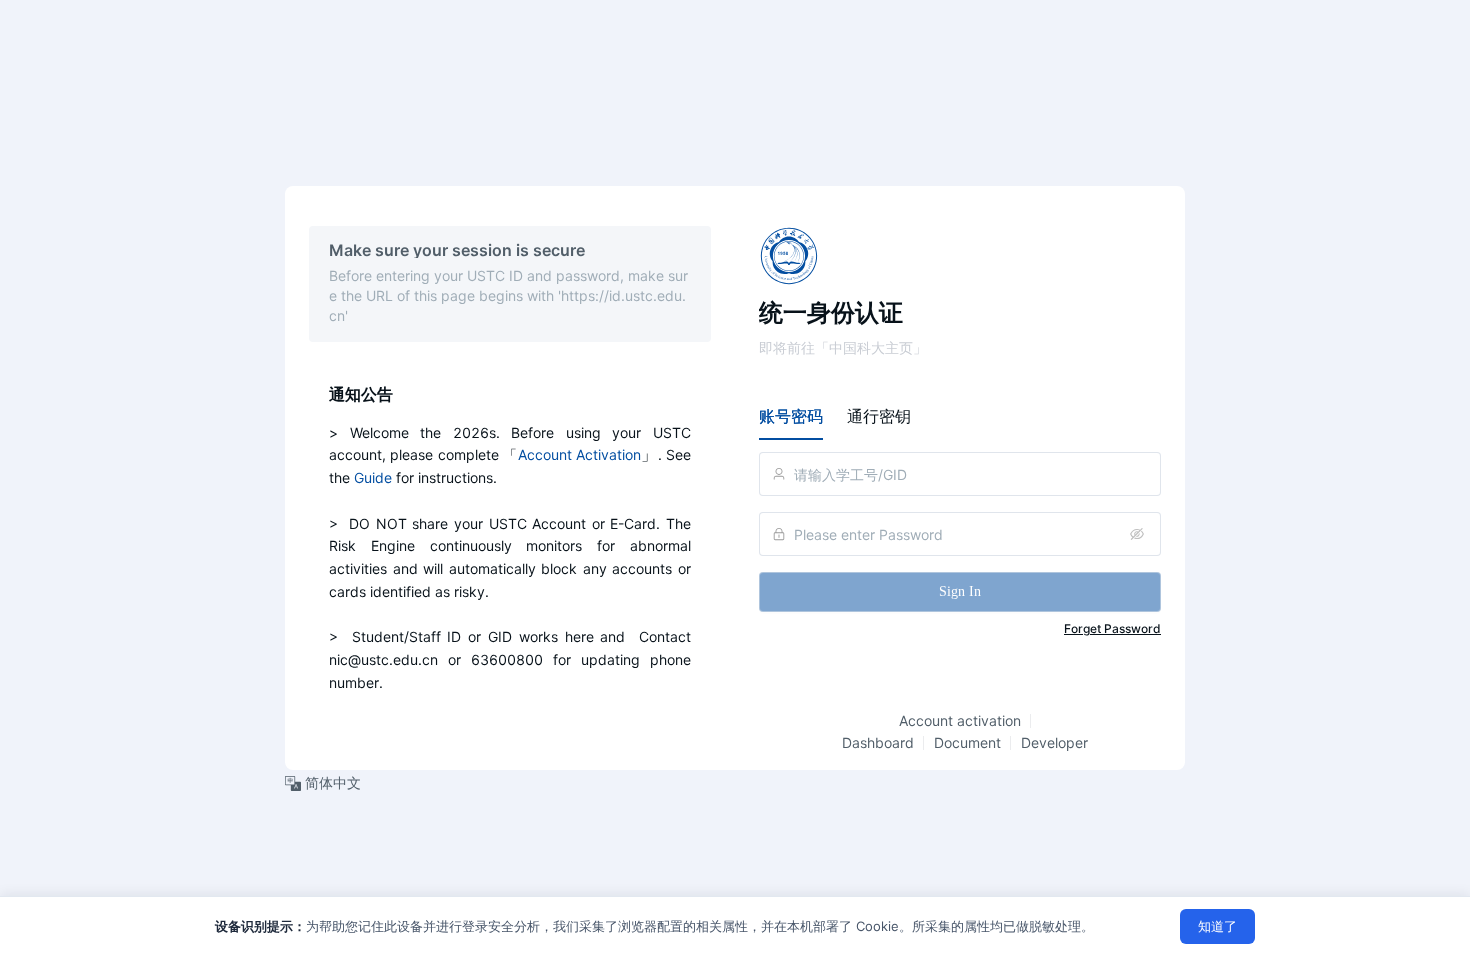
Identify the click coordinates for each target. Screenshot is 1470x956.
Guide (373, 477)
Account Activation (579, 454)
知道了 (1217, 926)
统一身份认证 (831, 312)
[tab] (791, 416)
